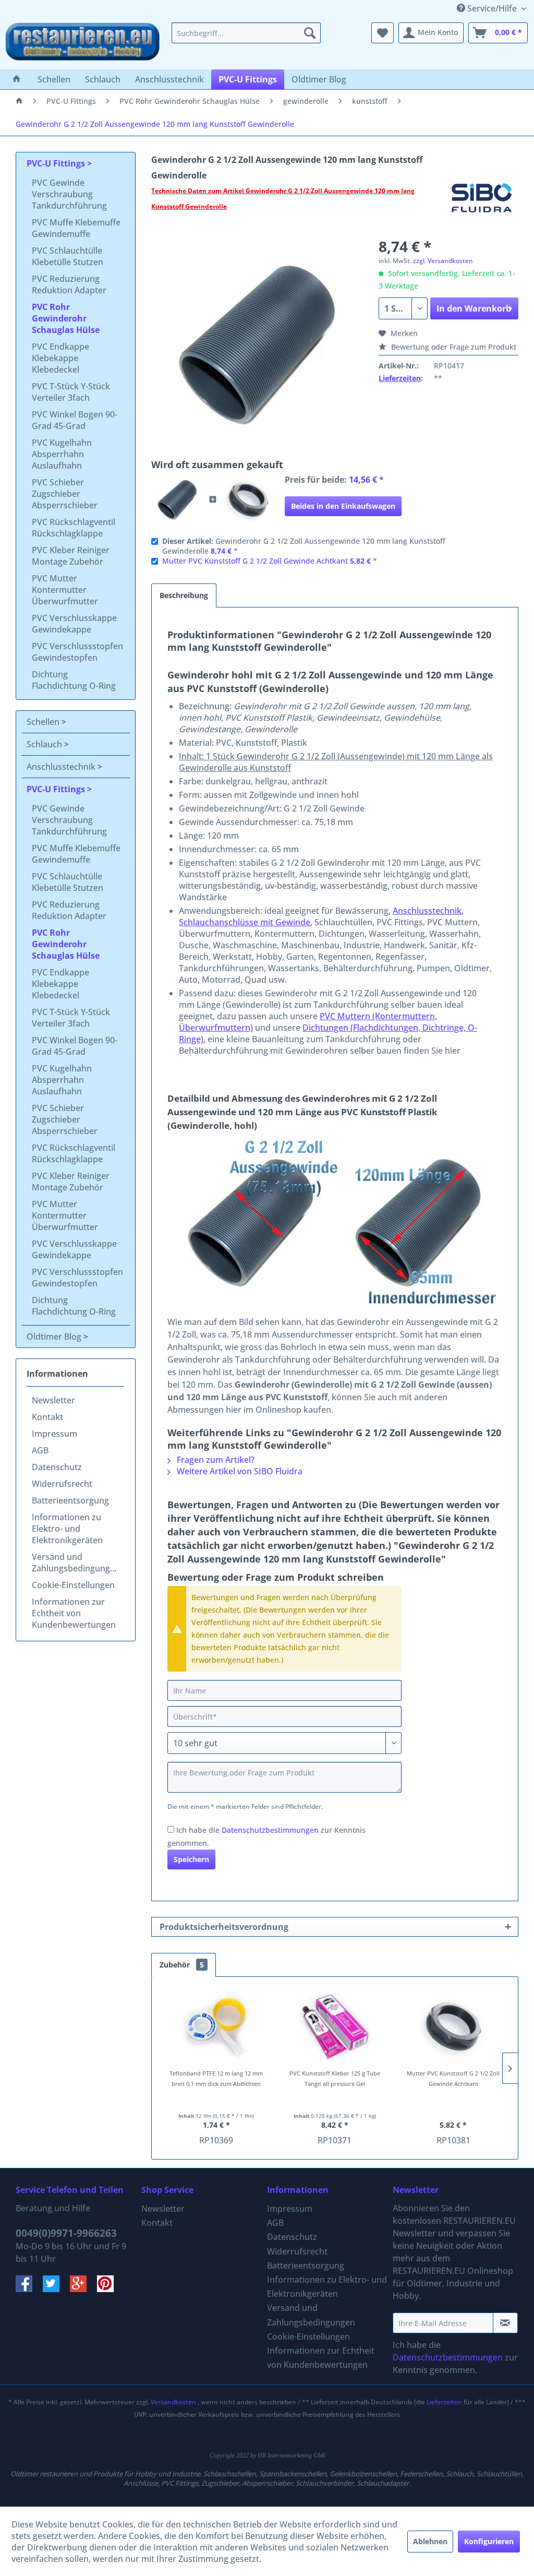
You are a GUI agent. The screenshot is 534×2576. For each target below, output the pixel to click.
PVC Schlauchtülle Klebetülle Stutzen (68, 256)
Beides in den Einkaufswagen (343, 506)
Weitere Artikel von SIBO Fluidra (239, 1471)
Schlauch (45, 744)
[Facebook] (29, 2289)
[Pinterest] (110, 2289)
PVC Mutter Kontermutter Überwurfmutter (65, 590)
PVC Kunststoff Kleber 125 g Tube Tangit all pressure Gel (335, 2078)
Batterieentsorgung (70, 1500)
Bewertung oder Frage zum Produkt (453, 347)
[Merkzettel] (383, 33)
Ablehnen (430, 2541)
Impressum (54, 1434)
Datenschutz (57, 1467)
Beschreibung (184, 595)
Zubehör (182, 1965)
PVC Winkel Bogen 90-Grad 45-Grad (75, 420)
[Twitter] (56, 2289)
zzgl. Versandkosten (443, 261)
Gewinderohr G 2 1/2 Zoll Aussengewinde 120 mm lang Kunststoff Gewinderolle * (304, 546)
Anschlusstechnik (62, 767)
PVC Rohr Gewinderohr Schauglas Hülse (66, 318)
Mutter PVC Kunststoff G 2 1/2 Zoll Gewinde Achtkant (255, 561)
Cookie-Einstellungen (73, 1585)
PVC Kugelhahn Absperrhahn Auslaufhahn (62, 454)
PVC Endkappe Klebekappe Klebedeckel (60, 358)
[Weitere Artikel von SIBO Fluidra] (482, 201)
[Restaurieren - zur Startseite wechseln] (83, 43)
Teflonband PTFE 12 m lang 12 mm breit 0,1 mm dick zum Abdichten (216, 2078)
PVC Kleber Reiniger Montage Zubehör (71, 556)
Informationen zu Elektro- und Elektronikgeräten (67, 1529)
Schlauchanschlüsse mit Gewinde (245, 922)
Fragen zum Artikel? (215, 1460)
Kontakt (47, 1417)
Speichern (191, 1859)
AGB (40, 1450)
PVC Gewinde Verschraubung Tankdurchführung (69, 194)
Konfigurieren (489, 2541)
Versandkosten (173, 2402)
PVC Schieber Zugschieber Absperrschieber (65, 494)
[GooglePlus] (83, 2289)
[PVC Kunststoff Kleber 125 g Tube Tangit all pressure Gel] (335, 2026)
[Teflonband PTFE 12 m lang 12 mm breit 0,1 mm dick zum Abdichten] (216, 2026)
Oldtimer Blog (55, 1337)
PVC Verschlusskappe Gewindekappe (74, 624)
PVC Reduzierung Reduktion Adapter (69, 284)
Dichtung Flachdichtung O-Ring (74, 680)
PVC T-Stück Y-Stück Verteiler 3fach (71, 392)
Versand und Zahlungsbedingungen (76, 1563)
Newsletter (53, 1400)
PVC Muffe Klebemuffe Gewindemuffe (76, 228)
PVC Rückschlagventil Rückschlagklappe (74, 528)
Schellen (44, 722)
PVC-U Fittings (57, 163)
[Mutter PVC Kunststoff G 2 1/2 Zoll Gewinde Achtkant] (248, 499)
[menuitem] (246, 33)
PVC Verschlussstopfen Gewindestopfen (77, 652)
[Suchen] (310, 33)
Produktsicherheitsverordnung (224, 1927)
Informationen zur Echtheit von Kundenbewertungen (74, 1613)
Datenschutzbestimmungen (270, 1830)
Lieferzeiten (400, 378)
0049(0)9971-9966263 (66, 2233)
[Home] (17, 79)
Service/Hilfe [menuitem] (492, 8)
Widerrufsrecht (62, 1484)
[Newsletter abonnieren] (505, 2323)
